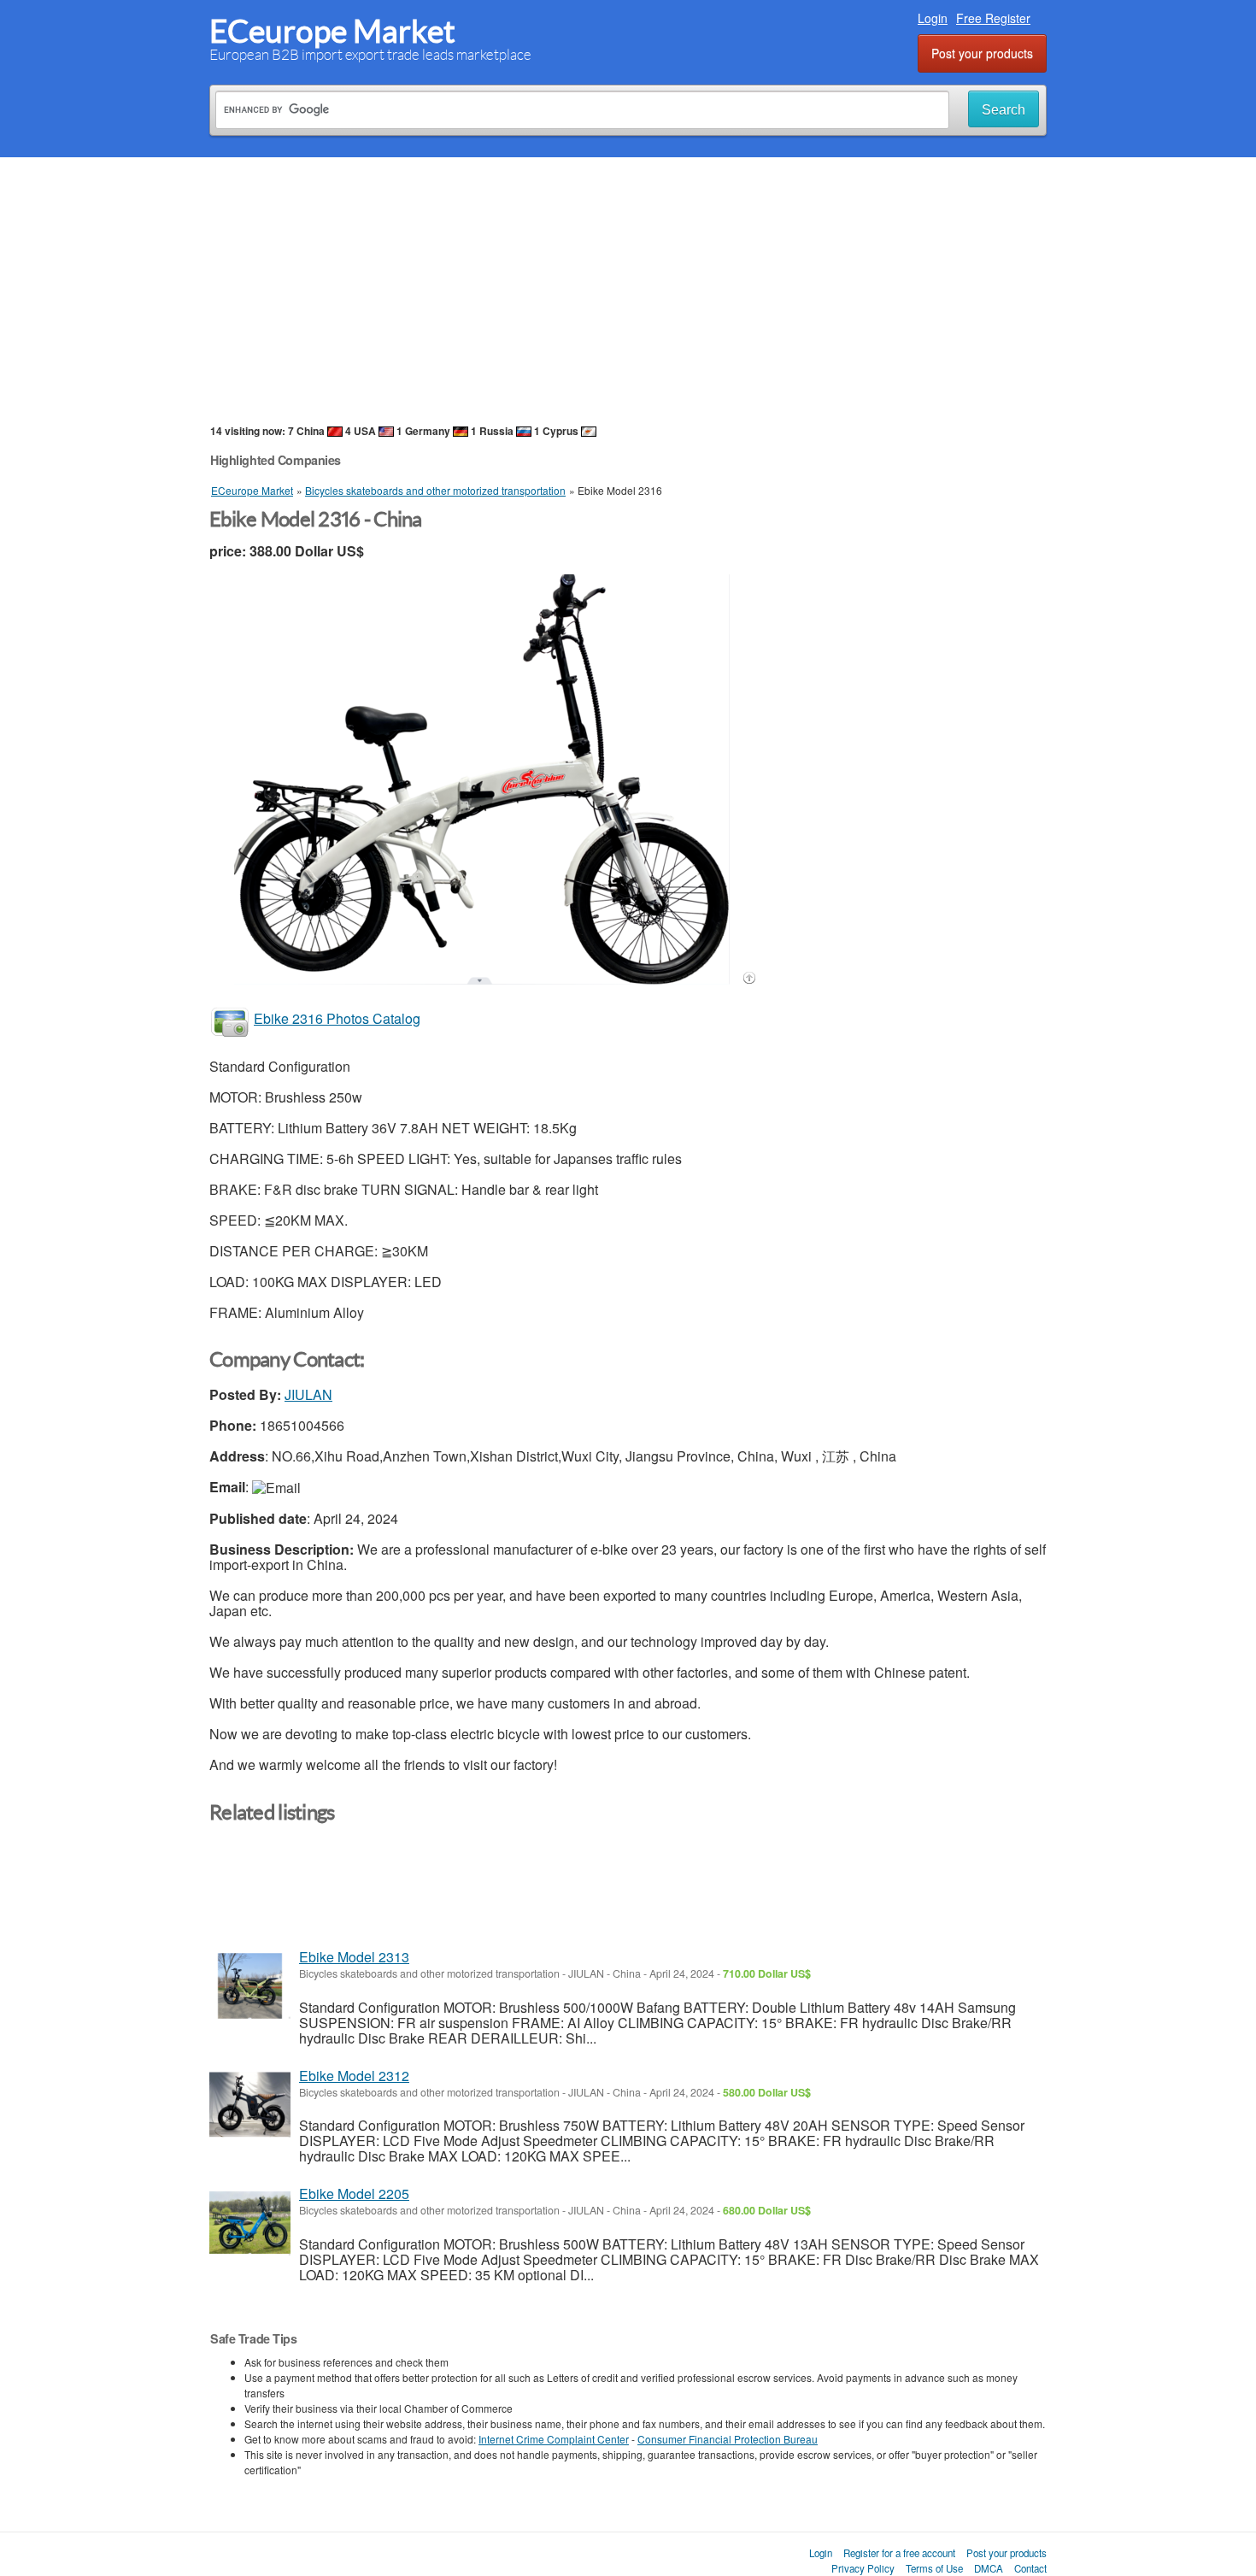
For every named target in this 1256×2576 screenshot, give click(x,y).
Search (1004, 110)
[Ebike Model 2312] (250, 2105)
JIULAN (308, 1394)
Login (933, 18)
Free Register (993, 18)
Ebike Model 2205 (354, 2194)
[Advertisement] (628, 290)
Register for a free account (899, 2553)
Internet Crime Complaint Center (554, 2439)
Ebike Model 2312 (354, 2076)
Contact (1030, 2568)
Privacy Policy (863, 2568)
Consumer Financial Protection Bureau (728, 2439)
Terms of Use (934, 2568)
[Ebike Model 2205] (250, 2223)
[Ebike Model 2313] (250, 1986)
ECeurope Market (332, 31)
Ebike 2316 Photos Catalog (337, 1018)
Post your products (982, 53)
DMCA (989, 2568)
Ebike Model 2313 (354, 1957)
